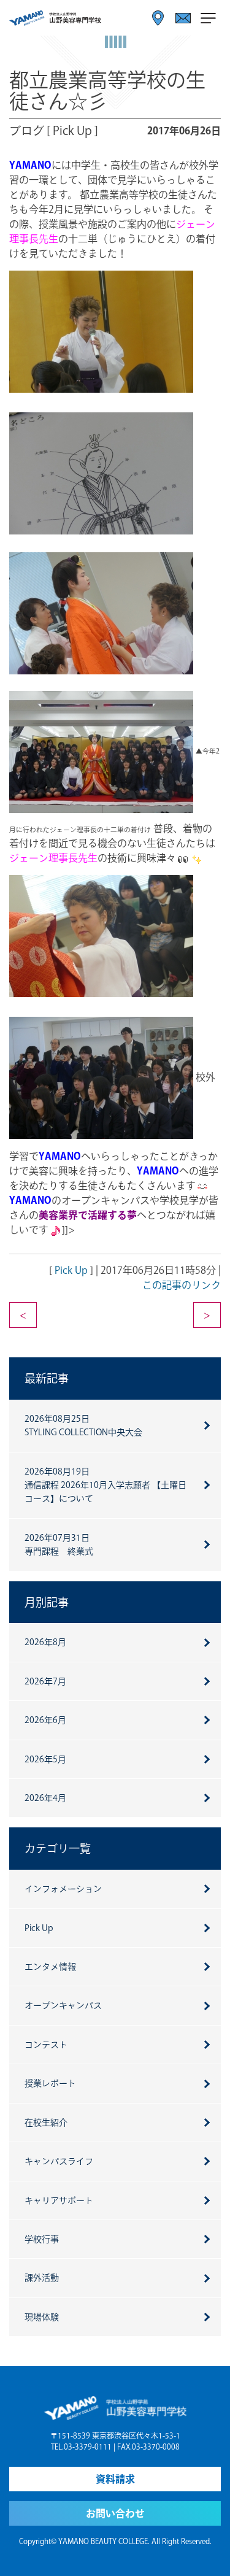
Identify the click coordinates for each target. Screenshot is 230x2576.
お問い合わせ (115, 2513)
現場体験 (42, 2317)
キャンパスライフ (59, 2161)
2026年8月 (45, 1642)
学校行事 (42, 2239)
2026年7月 (45, 1681)
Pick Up (71, 1270)
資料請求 (115, 2479)
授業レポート (50, 2083)
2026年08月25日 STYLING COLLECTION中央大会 (83, 1425)
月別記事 (47, 1602)
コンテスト (46, 2045)
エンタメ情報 (50, 1967)
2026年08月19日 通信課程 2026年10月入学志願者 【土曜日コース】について (105, 1485)
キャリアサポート (59, 2200)
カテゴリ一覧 (58, 1848)
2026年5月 (45, 1759)
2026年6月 (45, 1720)
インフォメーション (63, 1889)
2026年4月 (45, 1798)
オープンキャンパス (63, 2005)
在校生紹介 (46, 2123)
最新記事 (47, 1378)
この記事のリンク (182, 1285)
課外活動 (42, 2278)
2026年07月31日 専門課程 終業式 (59, 1544)
